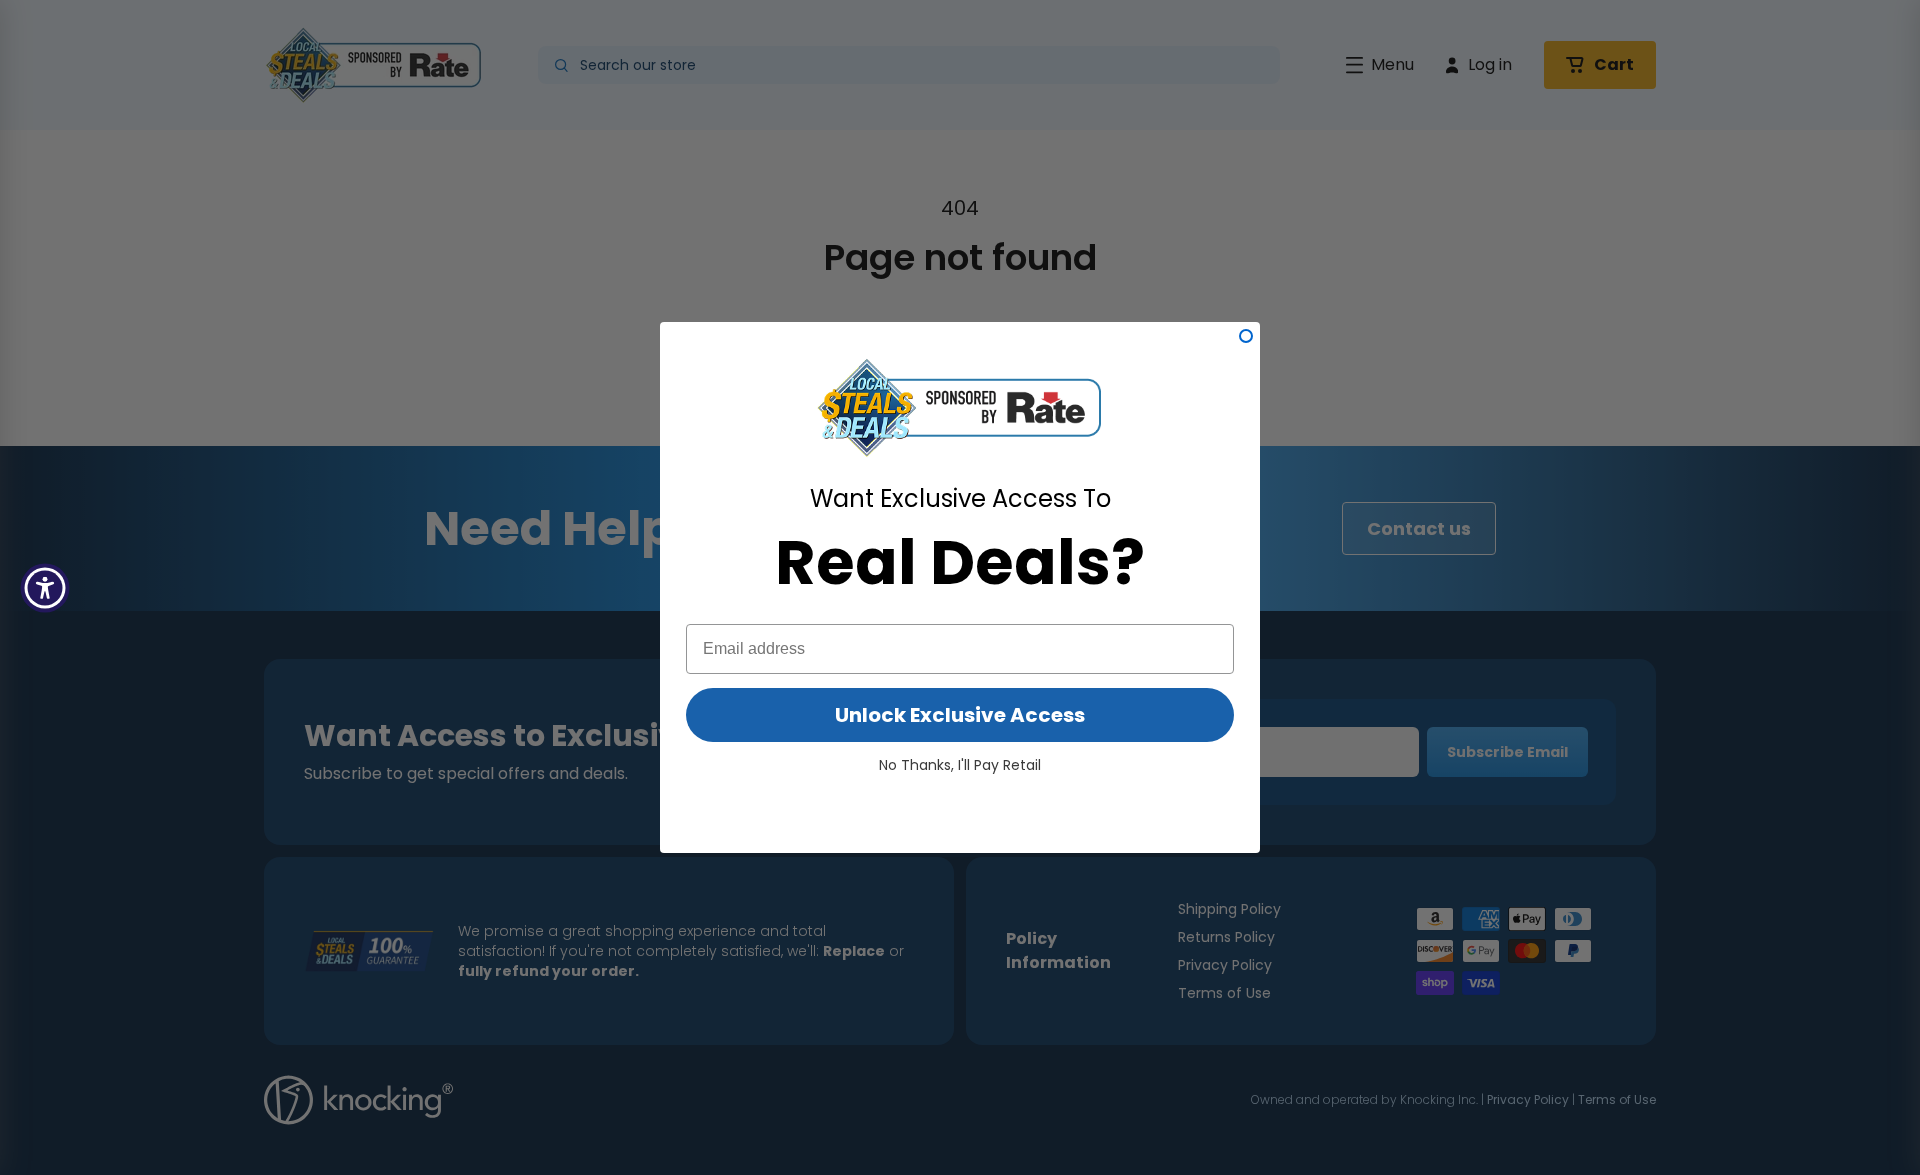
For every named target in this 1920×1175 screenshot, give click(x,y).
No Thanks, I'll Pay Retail (960, 765)
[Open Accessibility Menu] (45, 588)
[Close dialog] (1246, 336)
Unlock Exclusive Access (960, 715)
